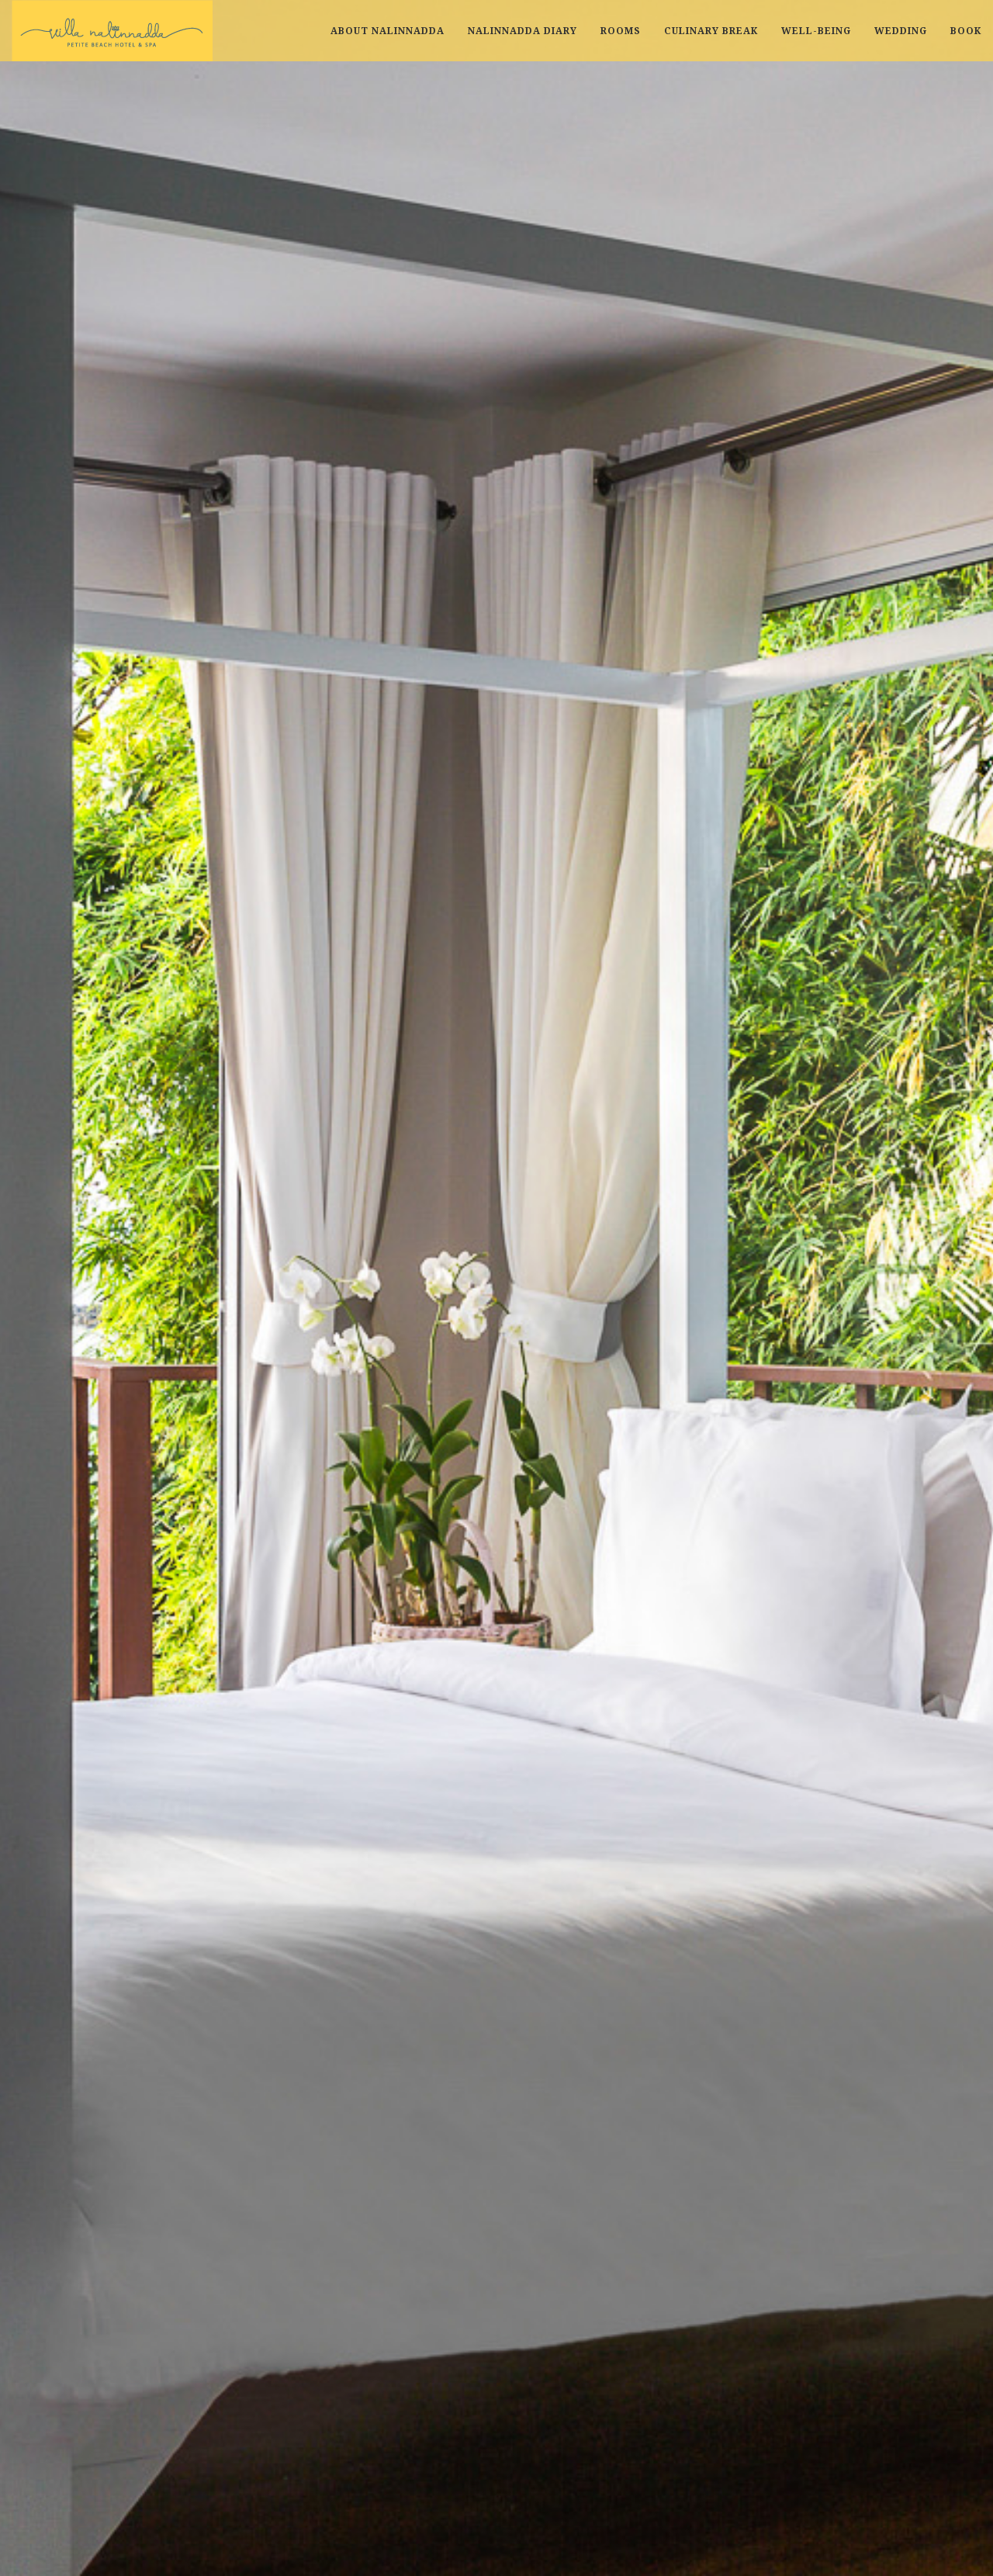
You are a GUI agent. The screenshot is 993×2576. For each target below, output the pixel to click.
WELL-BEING (816, 31)
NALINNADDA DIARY (522, 31)
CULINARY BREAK (711, 31)
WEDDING (901, 31)
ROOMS (621, 31)
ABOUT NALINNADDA (388, 31)
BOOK (966, 31)
